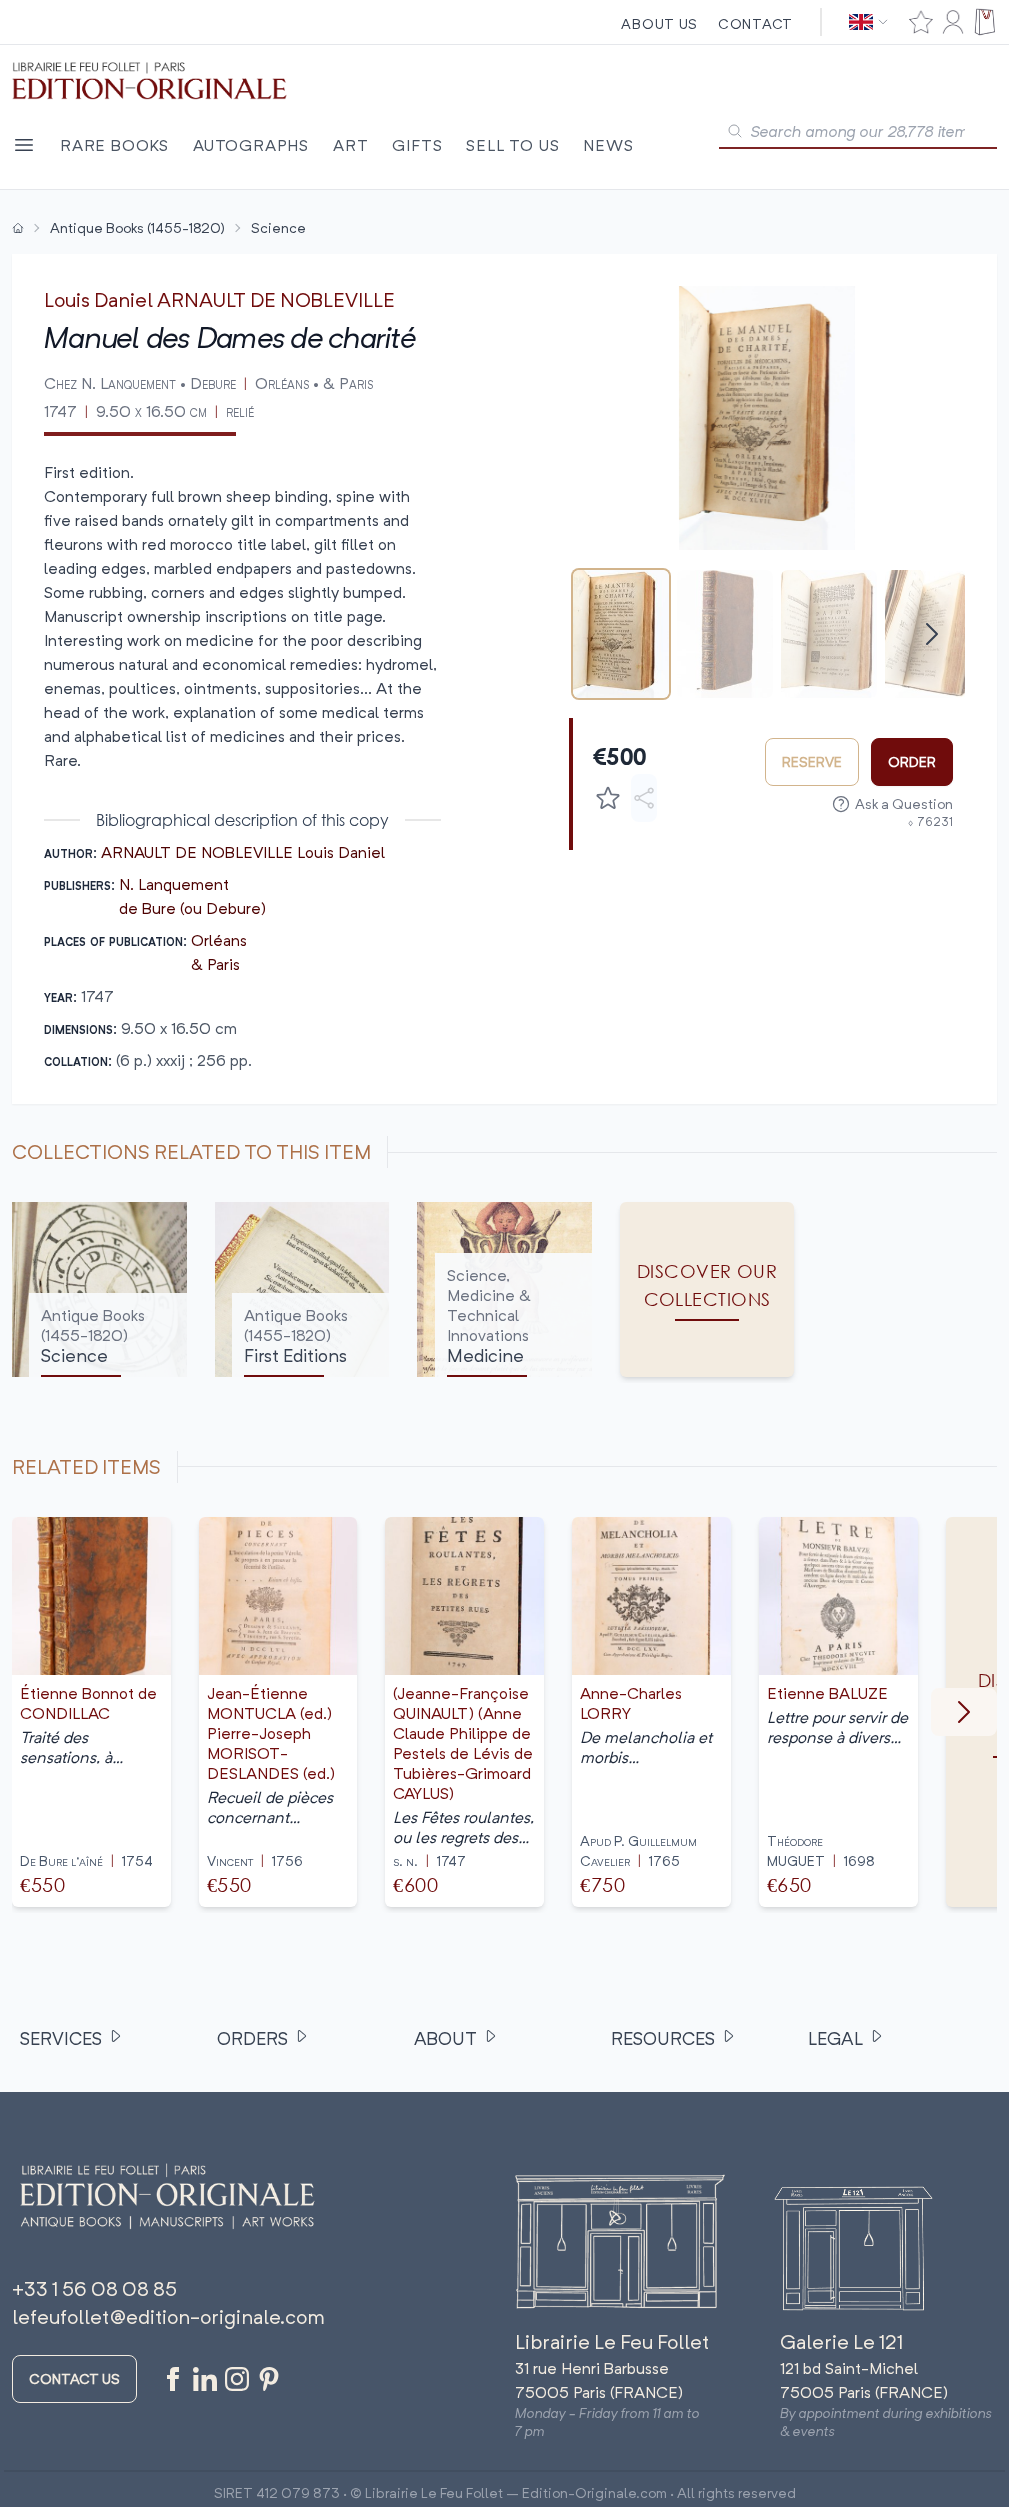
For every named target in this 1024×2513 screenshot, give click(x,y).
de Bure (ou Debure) (192, 908)
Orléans (219, 940)
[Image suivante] (964, 1712)
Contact (755, 23)
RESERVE (812, 761)
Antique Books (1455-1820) (137, 227)
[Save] (608, 798)
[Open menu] (24, 145)
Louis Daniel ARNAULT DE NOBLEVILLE (219, 299)
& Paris (215, 964)
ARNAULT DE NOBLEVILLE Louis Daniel (243, 852)
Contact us (74, 2378)
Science (278, 227)
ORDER (912, 761)
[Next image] (937, 418)
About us (659, 23)
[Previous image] (597, 418)
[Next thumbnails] (932, 634)
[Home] (18, 228)
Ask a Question (904, 803)
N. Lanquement (174, 884)
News (608, 145)
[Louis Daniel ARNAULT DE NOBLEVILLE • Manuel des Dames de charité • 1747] (621, 634)
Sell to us (512, 145)
